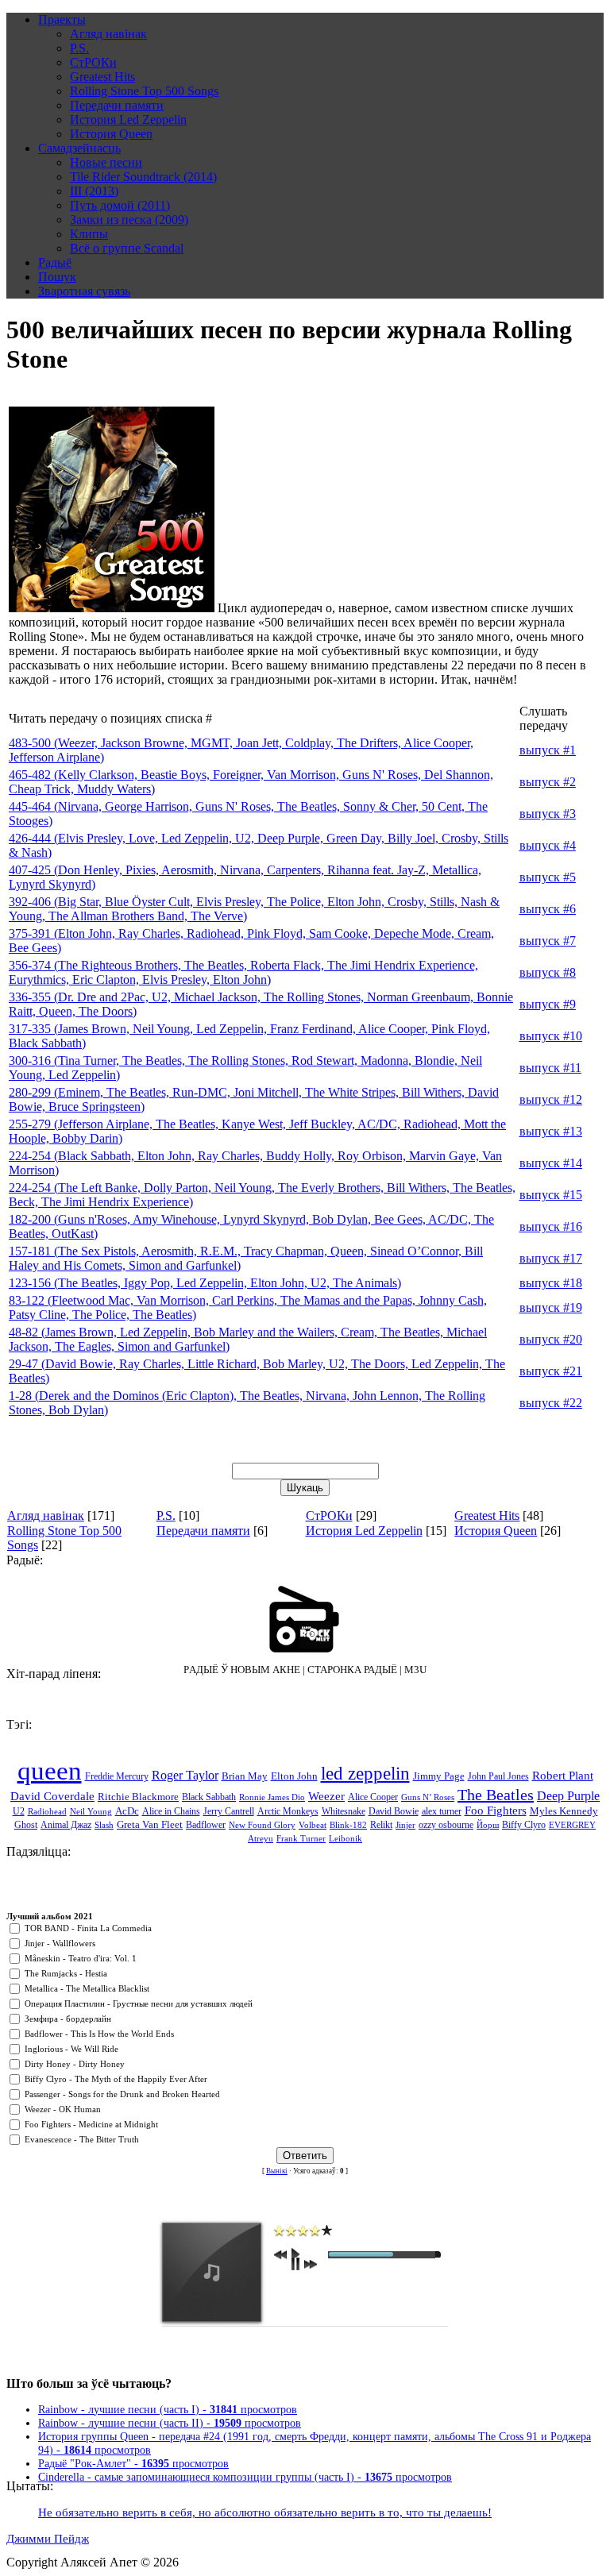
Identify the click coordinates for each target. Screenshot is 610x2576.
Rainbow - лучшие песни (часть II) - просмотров (170, 2423)
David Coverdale (52, 1796)
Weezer (326, 1796)
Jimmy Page (439, 1776)
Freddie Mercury (117, 1776)
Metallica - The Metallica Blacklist (87, 1989)
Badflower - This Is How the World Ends (99, 2034)
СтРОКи (329, 1516)
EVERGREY (572, 1825)
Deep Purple (568, 1796)
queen (50, 1770)
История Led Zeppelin (364, 1531)
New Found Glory (262, 1825)
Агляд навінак (46, 1516)
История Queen (496, 1531)
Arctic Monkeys (288, 1811)
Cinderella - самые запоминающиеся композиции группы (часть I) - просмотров (245, 2477)
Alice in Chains (171, 1811)
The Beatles (496, 1795)
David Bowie (394, 1811)
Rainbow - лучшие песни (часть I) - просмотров (168, 2409)
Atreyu (261, 1839)
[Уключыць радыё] (304, 1619)
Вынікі (277, 2171)
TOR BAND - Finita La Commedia (88, 1928)
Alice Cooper (373, 1797)
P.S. (166, 1516)
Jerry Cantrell (229, 1811)
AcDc (127, 1811)
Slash (104, 1825)
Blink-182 (348, 1825)
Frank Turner (301, 1839)
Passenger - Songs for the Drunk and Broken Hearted (122, 2094)
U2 (19, 1811)
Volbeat (313, 1825)
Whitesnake (344, 1811)
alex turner (442, 1811)
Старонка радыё (352, 1670)
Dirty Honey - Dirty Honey (75, 2064)
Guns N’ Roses (428, 1797)
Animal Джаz (66, 1825)
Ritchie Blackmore (138, 1797)
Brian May (245, 1776)
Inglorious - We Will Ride (71, 2049)
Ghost (26, 1825)
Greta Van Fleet (150, 1824)
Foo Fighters (496, 1811)
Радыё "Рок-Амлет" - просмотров (133, 2463)
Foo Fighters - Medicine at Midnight (91, 2125)
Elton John (294, 1776)
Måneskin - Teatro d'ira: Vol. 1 (81, 1959)
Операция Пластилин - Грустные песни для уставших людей (139, 2004)
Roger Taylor (185, 1775)
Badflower (206, 1825)
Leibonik (346, 1839)
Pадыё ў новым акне (242, 1670)
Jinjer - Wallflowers (60, 1944)
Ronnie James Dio (272, 1797)
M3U (415, 1670)
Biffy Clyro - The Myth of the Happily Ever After (116, 2079)
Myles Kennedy (564, 1811)
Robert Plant (563, 1776)
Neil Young (91, 1812)
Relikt (381, 1825)
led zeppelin (365, 1774)
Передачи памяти (203, 1531)
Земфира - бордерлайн (68, 2019)
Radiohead (47, 1812)
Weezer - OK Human (63, 2109)
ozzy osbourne (446, 1825)
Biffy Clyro (524, 1825)
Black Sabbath (209, 1797)
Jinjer (405, 1825)
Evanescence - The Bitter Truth (82, 2140)
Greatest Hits (487, 1516)
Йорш (488, 1825)
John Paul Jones (498, 1776)
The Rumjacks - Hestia (66, 1974)
